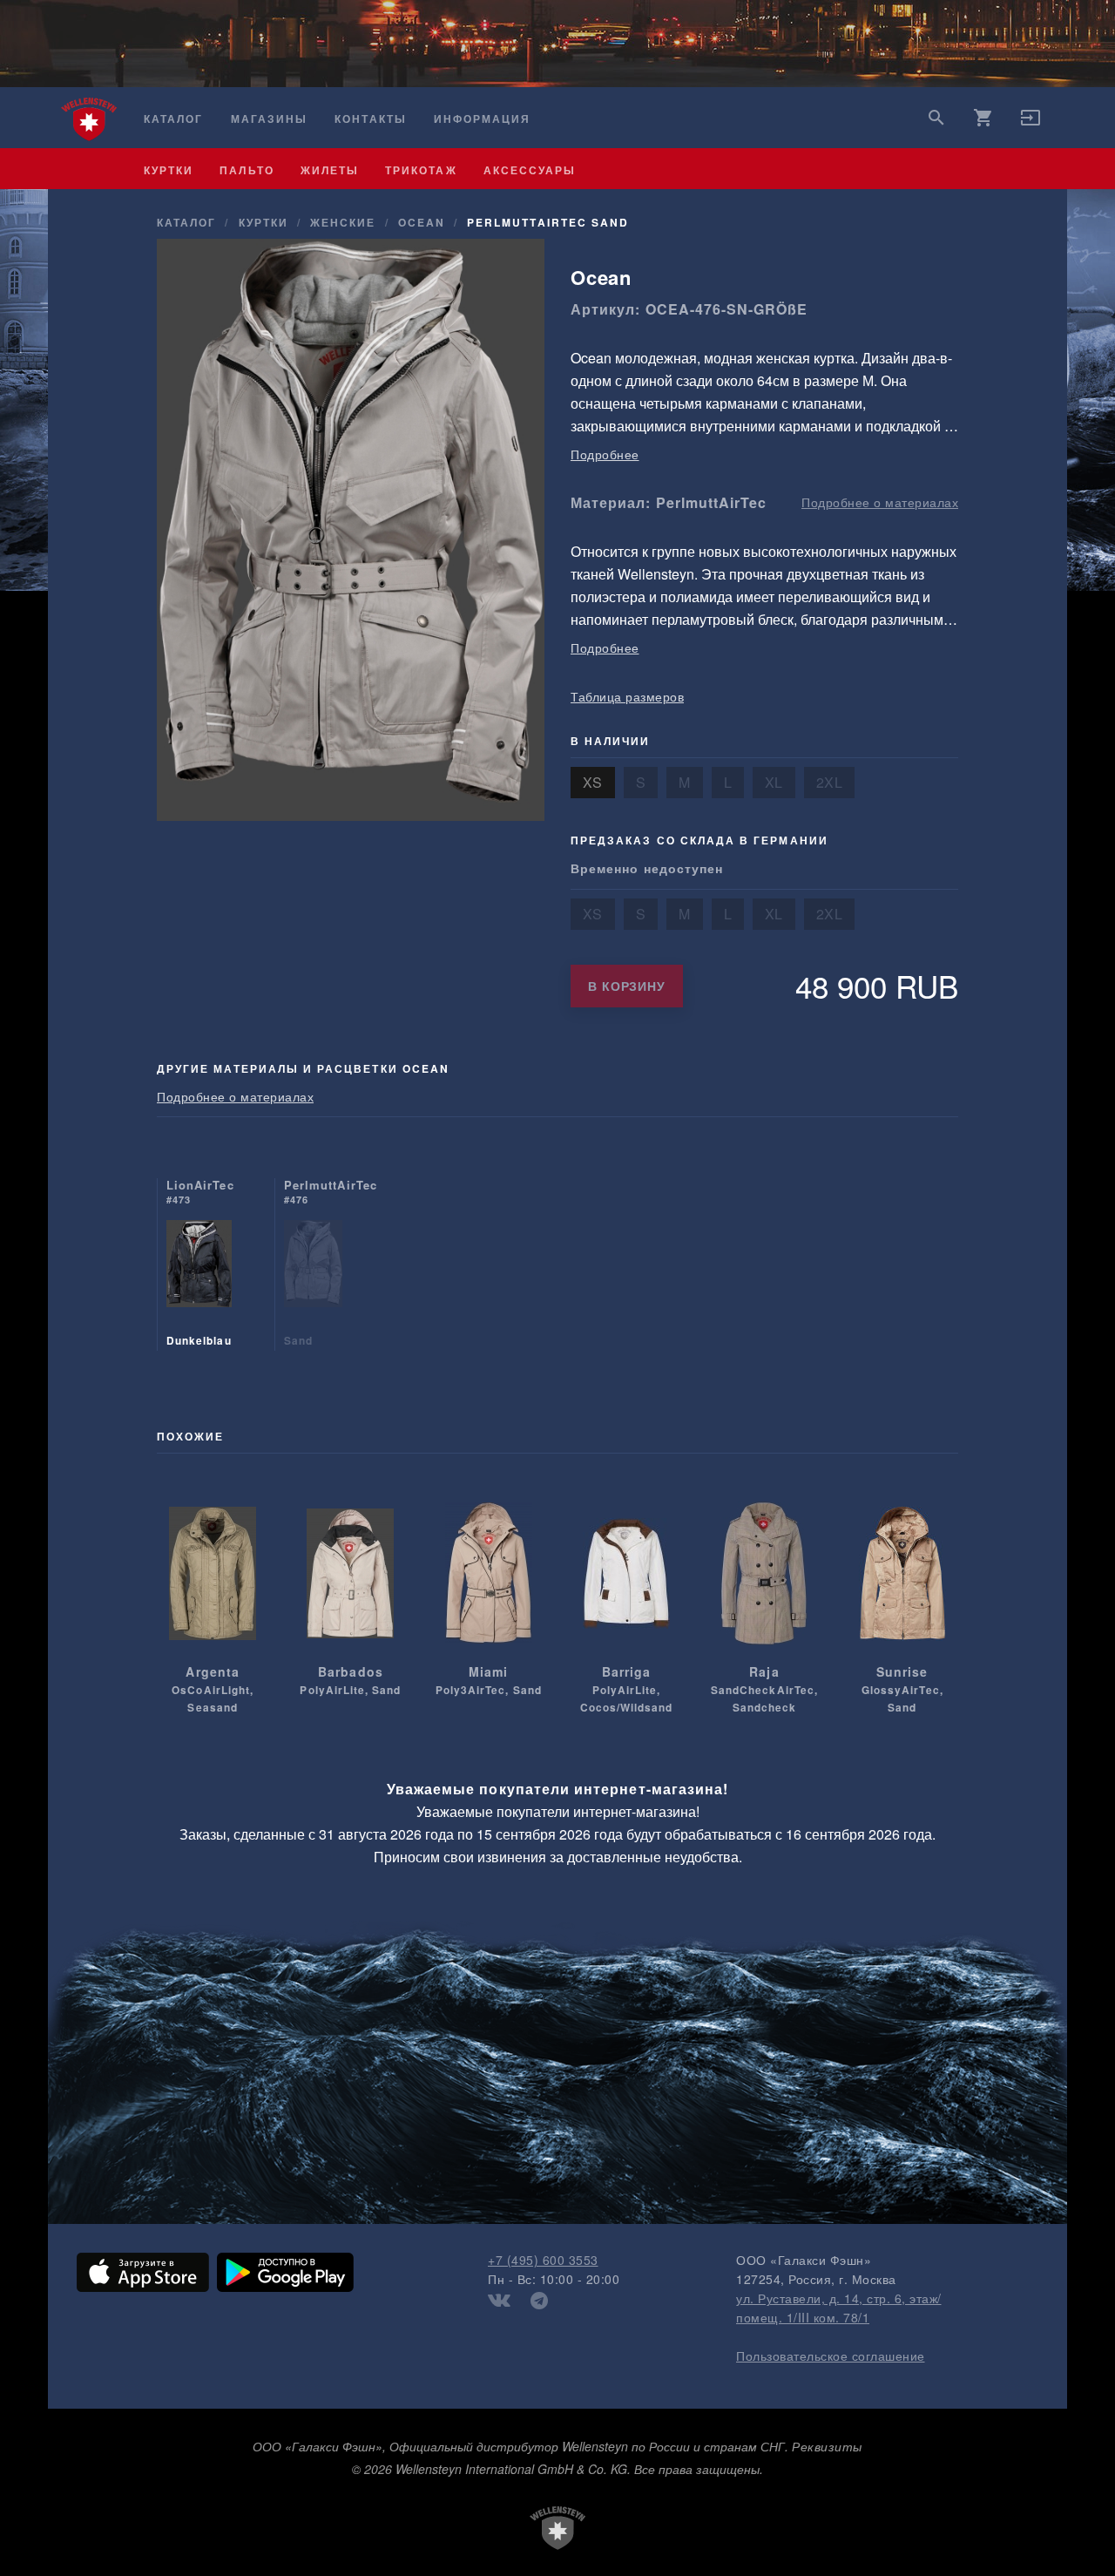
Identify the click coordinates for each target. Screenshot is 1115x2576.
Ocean (422, 222)
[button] (1031, 123)
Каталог (173, 119)
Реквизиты (827, 2446)
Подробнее (605, 454)
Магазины (269, 119)
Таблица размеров (627, 696)
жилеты (330, 170)
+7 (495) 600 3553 (543, 2260)
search (936, 118)
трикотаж (421, 170)
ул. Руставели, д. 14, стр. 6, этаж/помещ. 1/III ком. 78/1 (839, 2308)
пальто (247, 170)
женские (343, 222)
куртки (169, 170)
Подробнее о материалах (880, 502)
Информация (483, 119)
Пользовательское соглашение (831, 2356)
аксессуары (530, 170)
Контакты (370, 119)
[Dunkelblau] (199, 1285)
